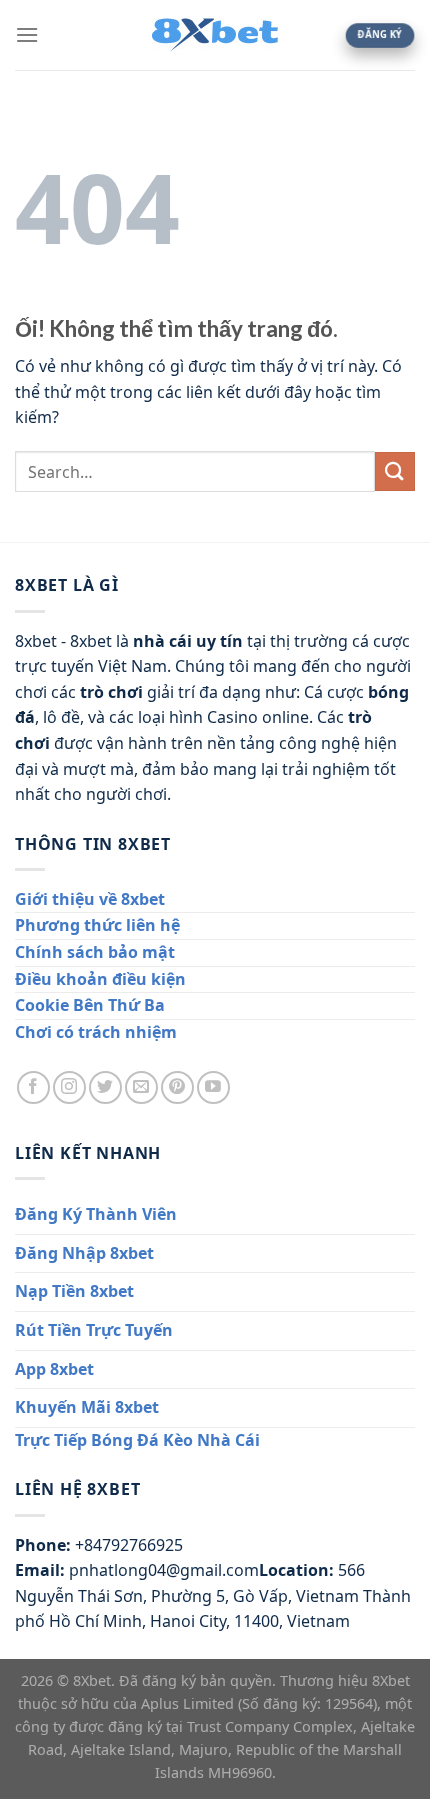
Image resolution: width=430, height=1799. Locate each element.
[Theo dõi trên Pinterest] (177, 1087)
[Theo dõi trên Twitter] (105, 1087)
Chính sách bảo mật (95, 952)
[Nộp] (395, 471)
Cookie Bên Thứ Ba (90, 1005)
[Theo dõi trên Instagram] (69, 1087)
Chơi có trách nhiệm (96, 1032)
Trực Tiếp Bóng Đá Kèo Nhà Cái (137, 1440)
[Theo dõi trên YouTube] (213, 1087)
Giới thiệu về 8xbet (90, 899)
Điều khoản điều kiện (100, 979)
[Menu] (27, 34)
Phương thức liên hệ (97, 925)
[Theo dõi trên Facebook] (33, 1087)
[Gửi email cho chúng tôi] (141, 1087)
